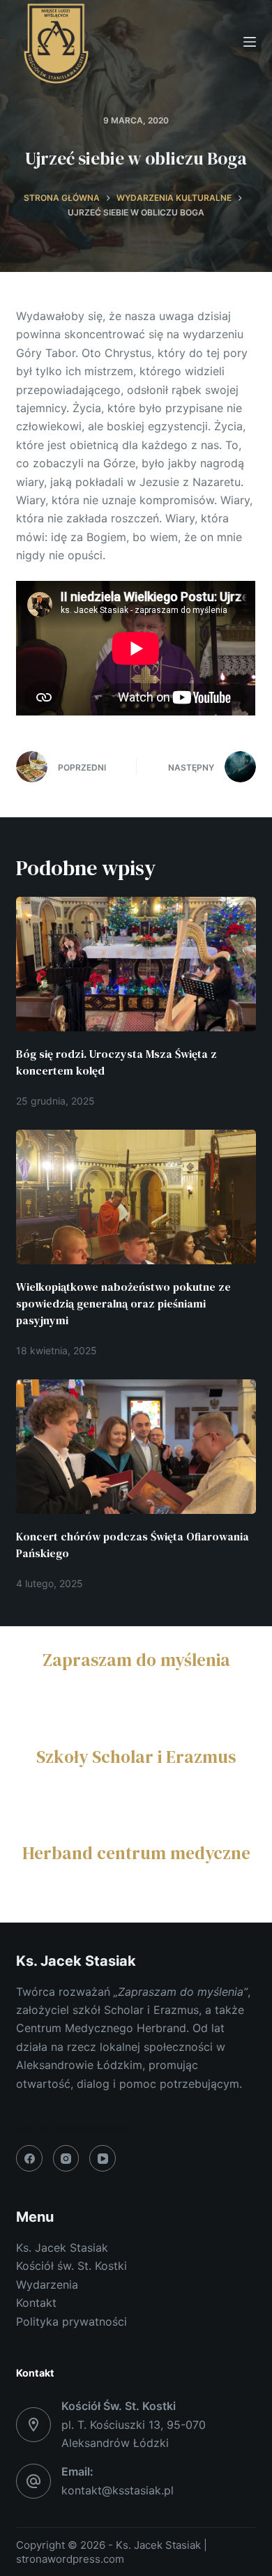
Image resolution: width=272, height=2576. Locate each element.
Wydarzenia (47, 2285)
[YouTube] (103, 2158)
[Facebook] (29, 2158)
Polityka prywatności (71, 2321)
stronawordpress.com (70, 2559)
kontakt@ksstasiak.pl (118, 2490)
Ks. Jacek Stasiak (62, 2248)
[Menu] (250, 42)
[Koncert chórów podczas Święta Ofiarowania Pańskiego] (136, 1447)
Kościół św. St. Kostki (71, 2266)
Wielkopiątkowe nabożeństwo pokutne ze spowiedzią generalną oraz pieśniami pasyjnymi (123, 1303)
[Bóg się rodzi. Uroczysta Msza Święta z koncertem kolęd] (136, 964)
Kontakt (36, 2303)
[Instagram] (66, 2158)
